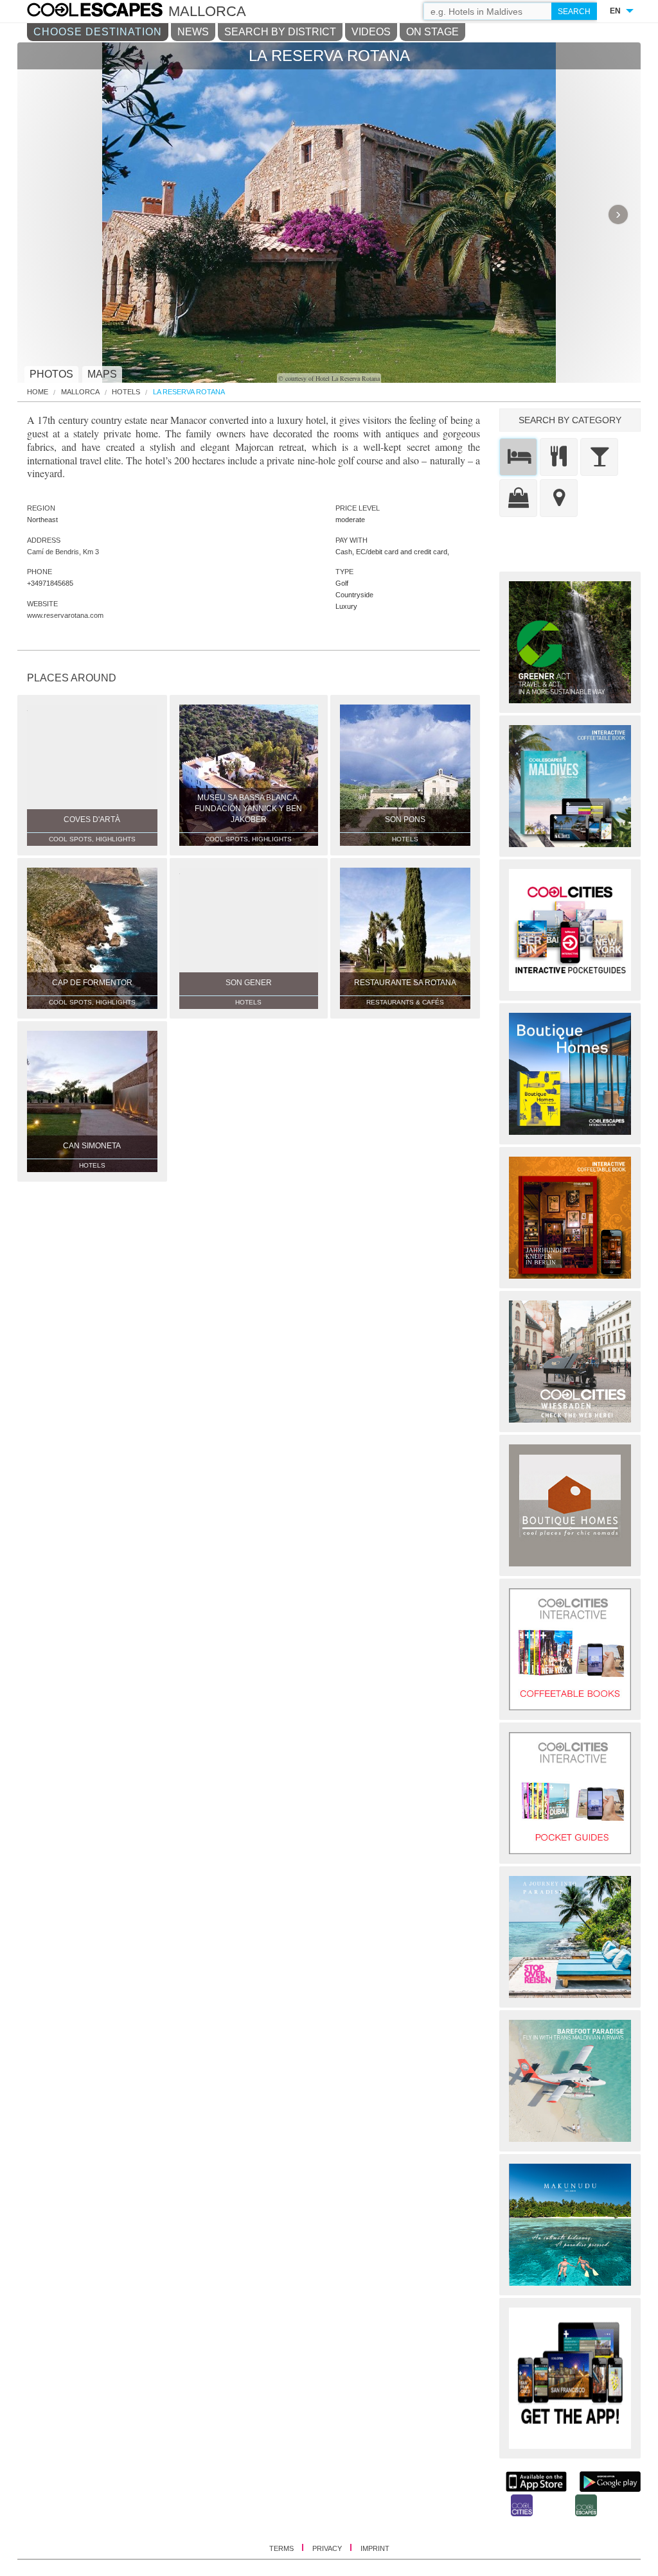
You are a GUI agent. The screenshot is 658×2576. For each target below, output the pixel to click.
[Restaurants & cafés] (559, 457)
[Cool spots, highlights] (559, 498)
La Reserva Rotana (189, 392)
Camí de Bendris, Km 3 (63, 552)
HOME (38, 392)
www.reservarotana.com (65, 615)
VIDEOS (371, 32)
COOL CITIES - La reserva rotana (108, 12)
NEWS (193, 32)
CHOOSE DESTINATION (98, 32)
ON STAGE (432, 32)
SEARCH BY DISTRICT (280, 32)
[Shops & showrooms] (518, 498)
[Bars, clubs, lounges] (599, 457)
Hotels (126, 392)
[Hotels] (518, 457)
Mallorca (80, 392)
